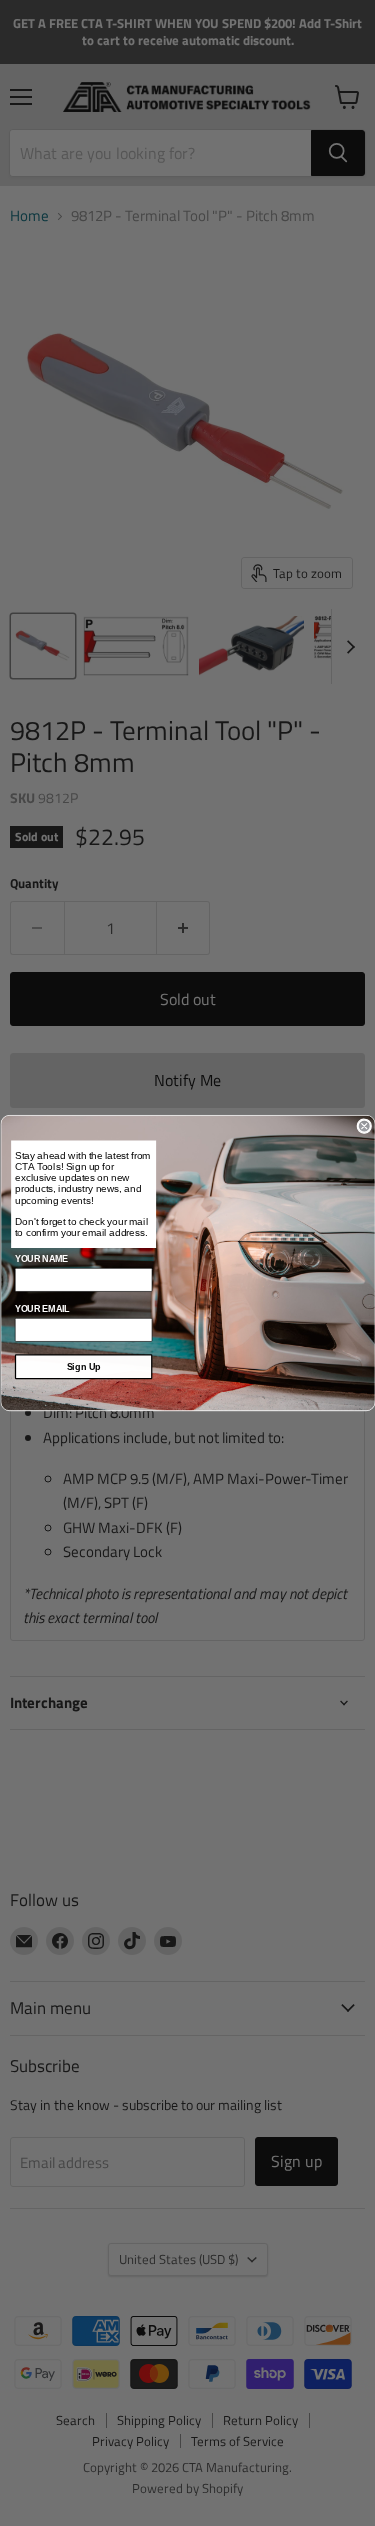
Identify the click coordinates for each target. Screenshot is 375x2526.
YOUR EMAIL (41, 1309)
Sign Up (83, 1367)
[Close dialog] (364, 1126)
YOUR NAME (40, 1259)
